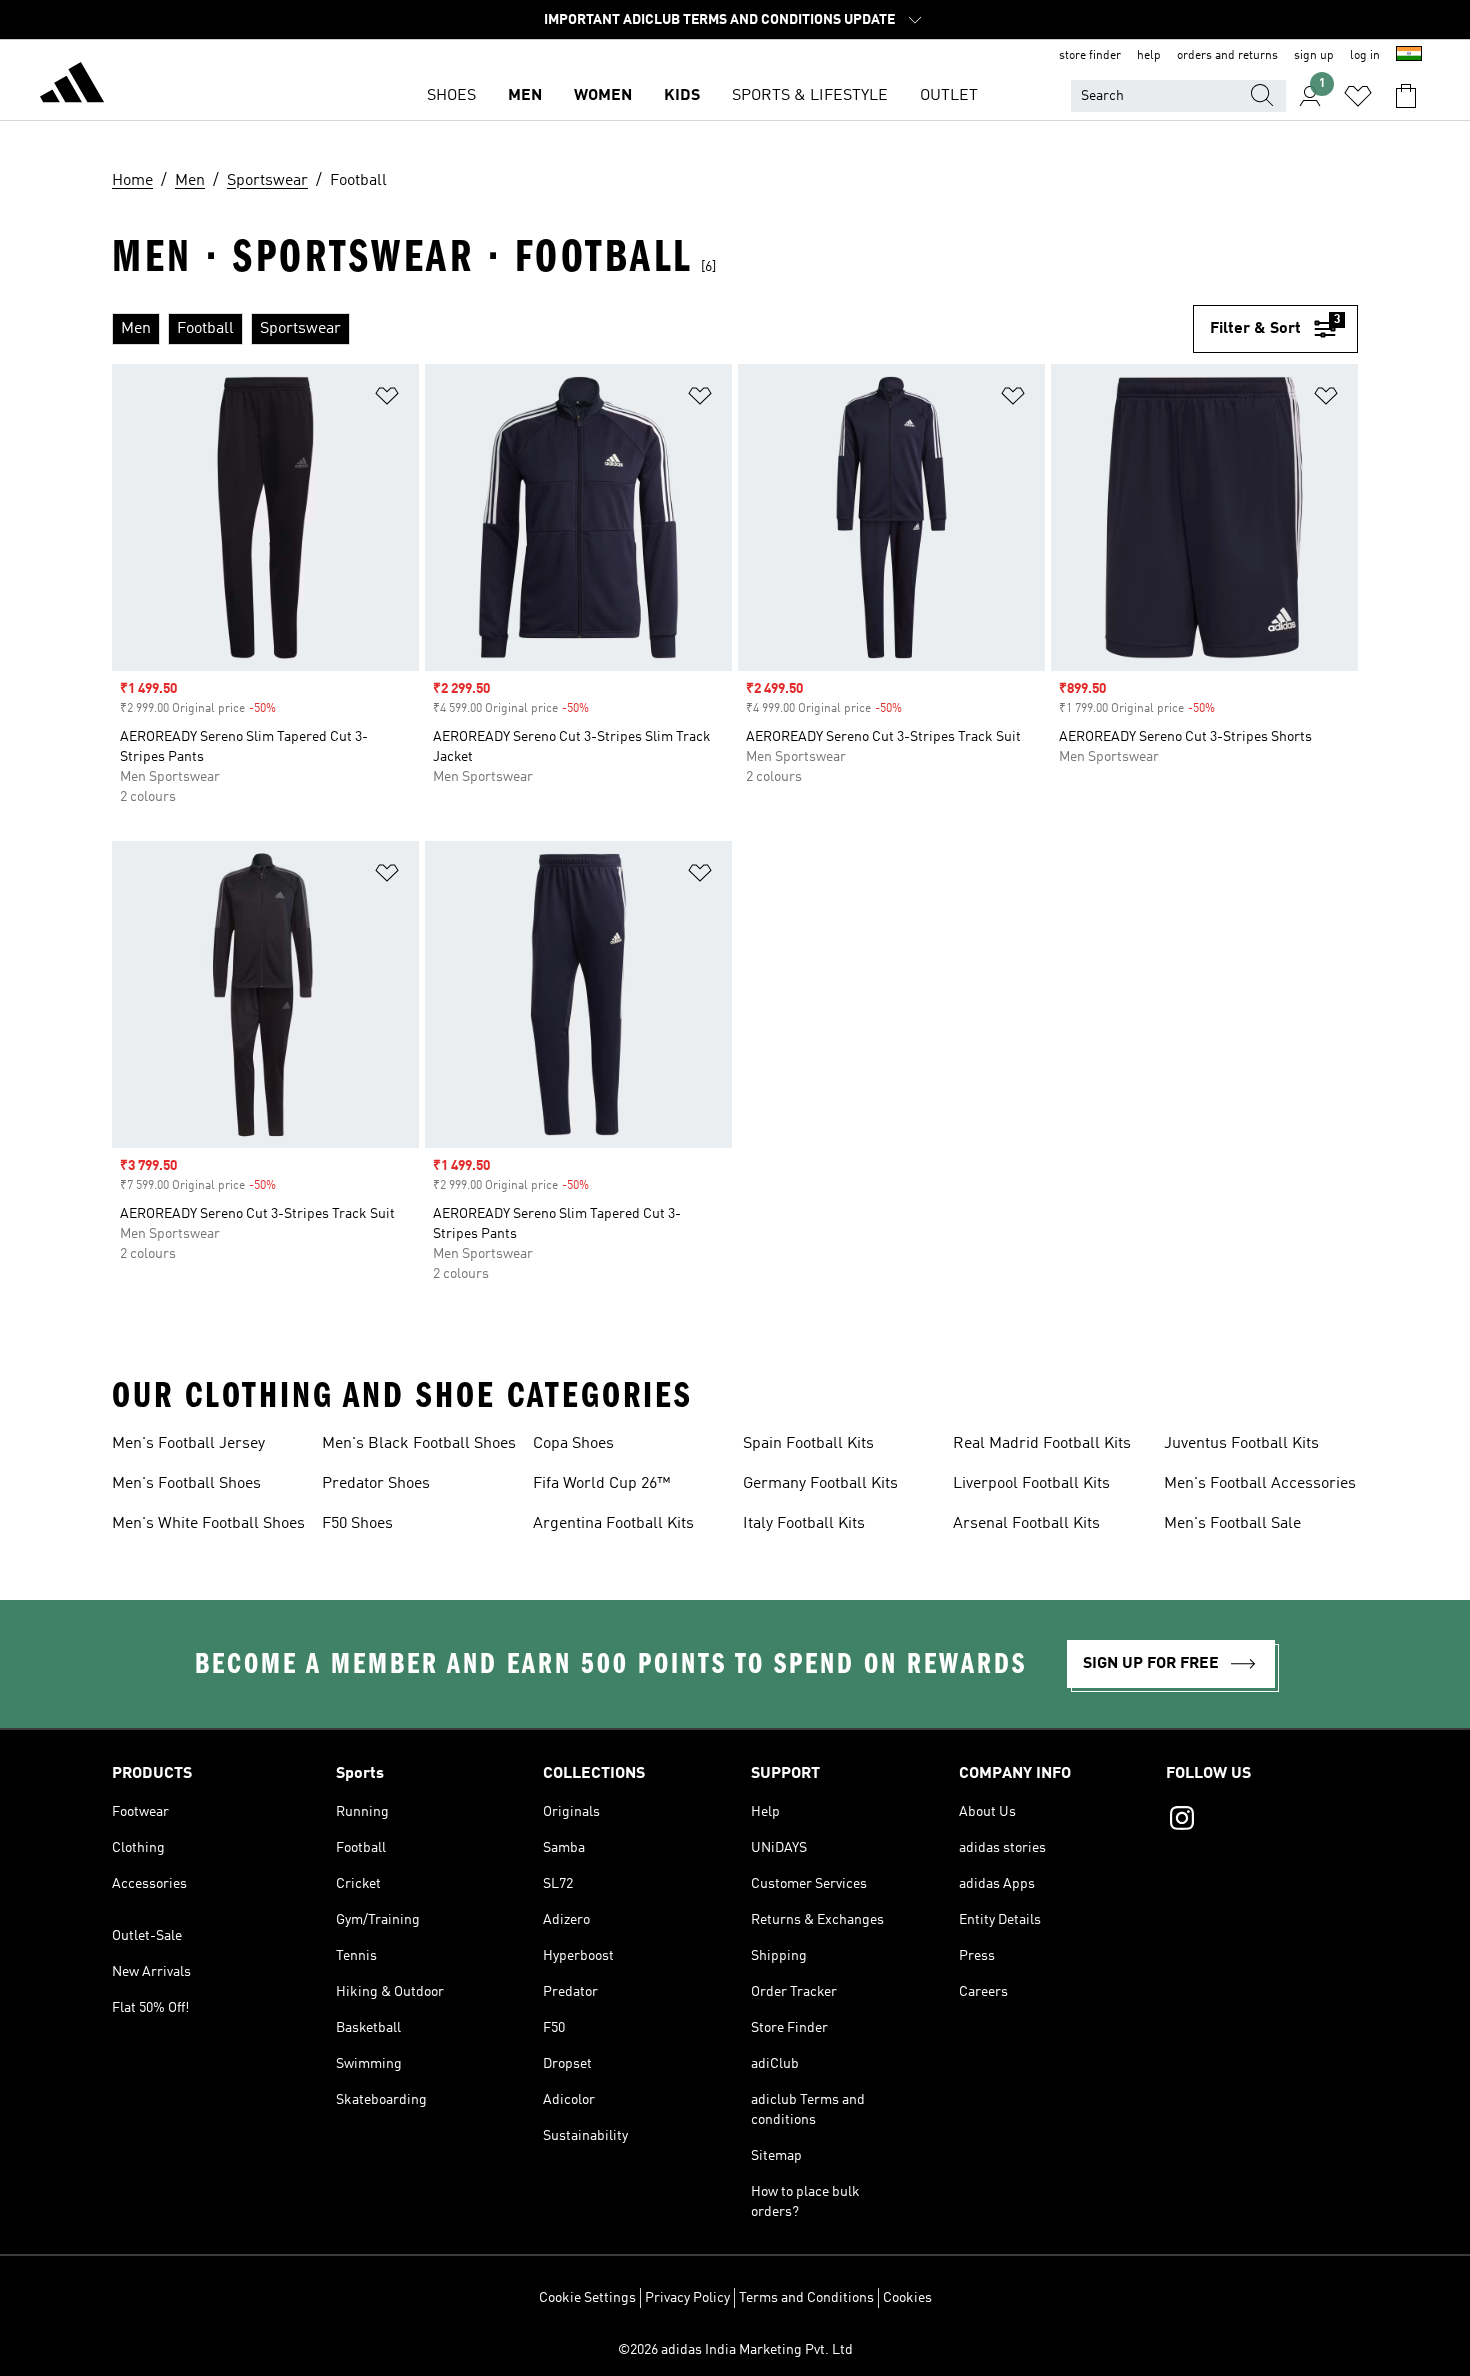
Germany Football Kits (820, 1484)
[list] (652, 329)
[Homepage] (72, 86)
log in (1365, 56)
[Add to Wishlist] (387, 399)
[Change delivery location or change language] (1409, 56)
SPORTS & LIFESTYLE (810, 96)
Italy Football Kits (804, 1524)
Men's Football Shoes (186, 1484)
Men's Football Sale (1232, 1524)
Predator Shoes (376, 1484)
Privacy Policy (687, 2298)
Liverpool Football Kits (1031, 1484)
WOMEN (603, 96)
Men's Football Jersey (188, 1444)
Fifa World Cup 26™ (601, 1484)
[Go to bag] (1406, 96)
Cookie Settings (587, 2298)
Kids (682, 96)
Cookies (907, 2298)
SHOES (451, 96)
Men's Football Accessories (1260, 1484)
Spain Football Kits (808, 1444)
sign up (1314, 56)
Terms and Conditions (806, 2298)
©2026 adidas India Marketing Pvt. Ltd (735, 2350)
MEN (525, 96)
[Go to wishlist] (1358, 96)
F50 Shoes (357, 1524)
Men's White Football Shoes (208, 1524)
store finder (1090, 56)
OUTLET (949, 96)
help (1149, 56)
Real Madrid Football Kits (1042, 1444)
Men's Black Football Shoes (419, 1444)
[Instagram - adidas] (1262, 1821)
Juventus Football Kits (1241, 1444)
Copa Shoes (573, 1444)
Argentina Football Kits (613, 1524)
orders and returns (1227, 56)
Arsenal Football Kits (1026, 1524)
